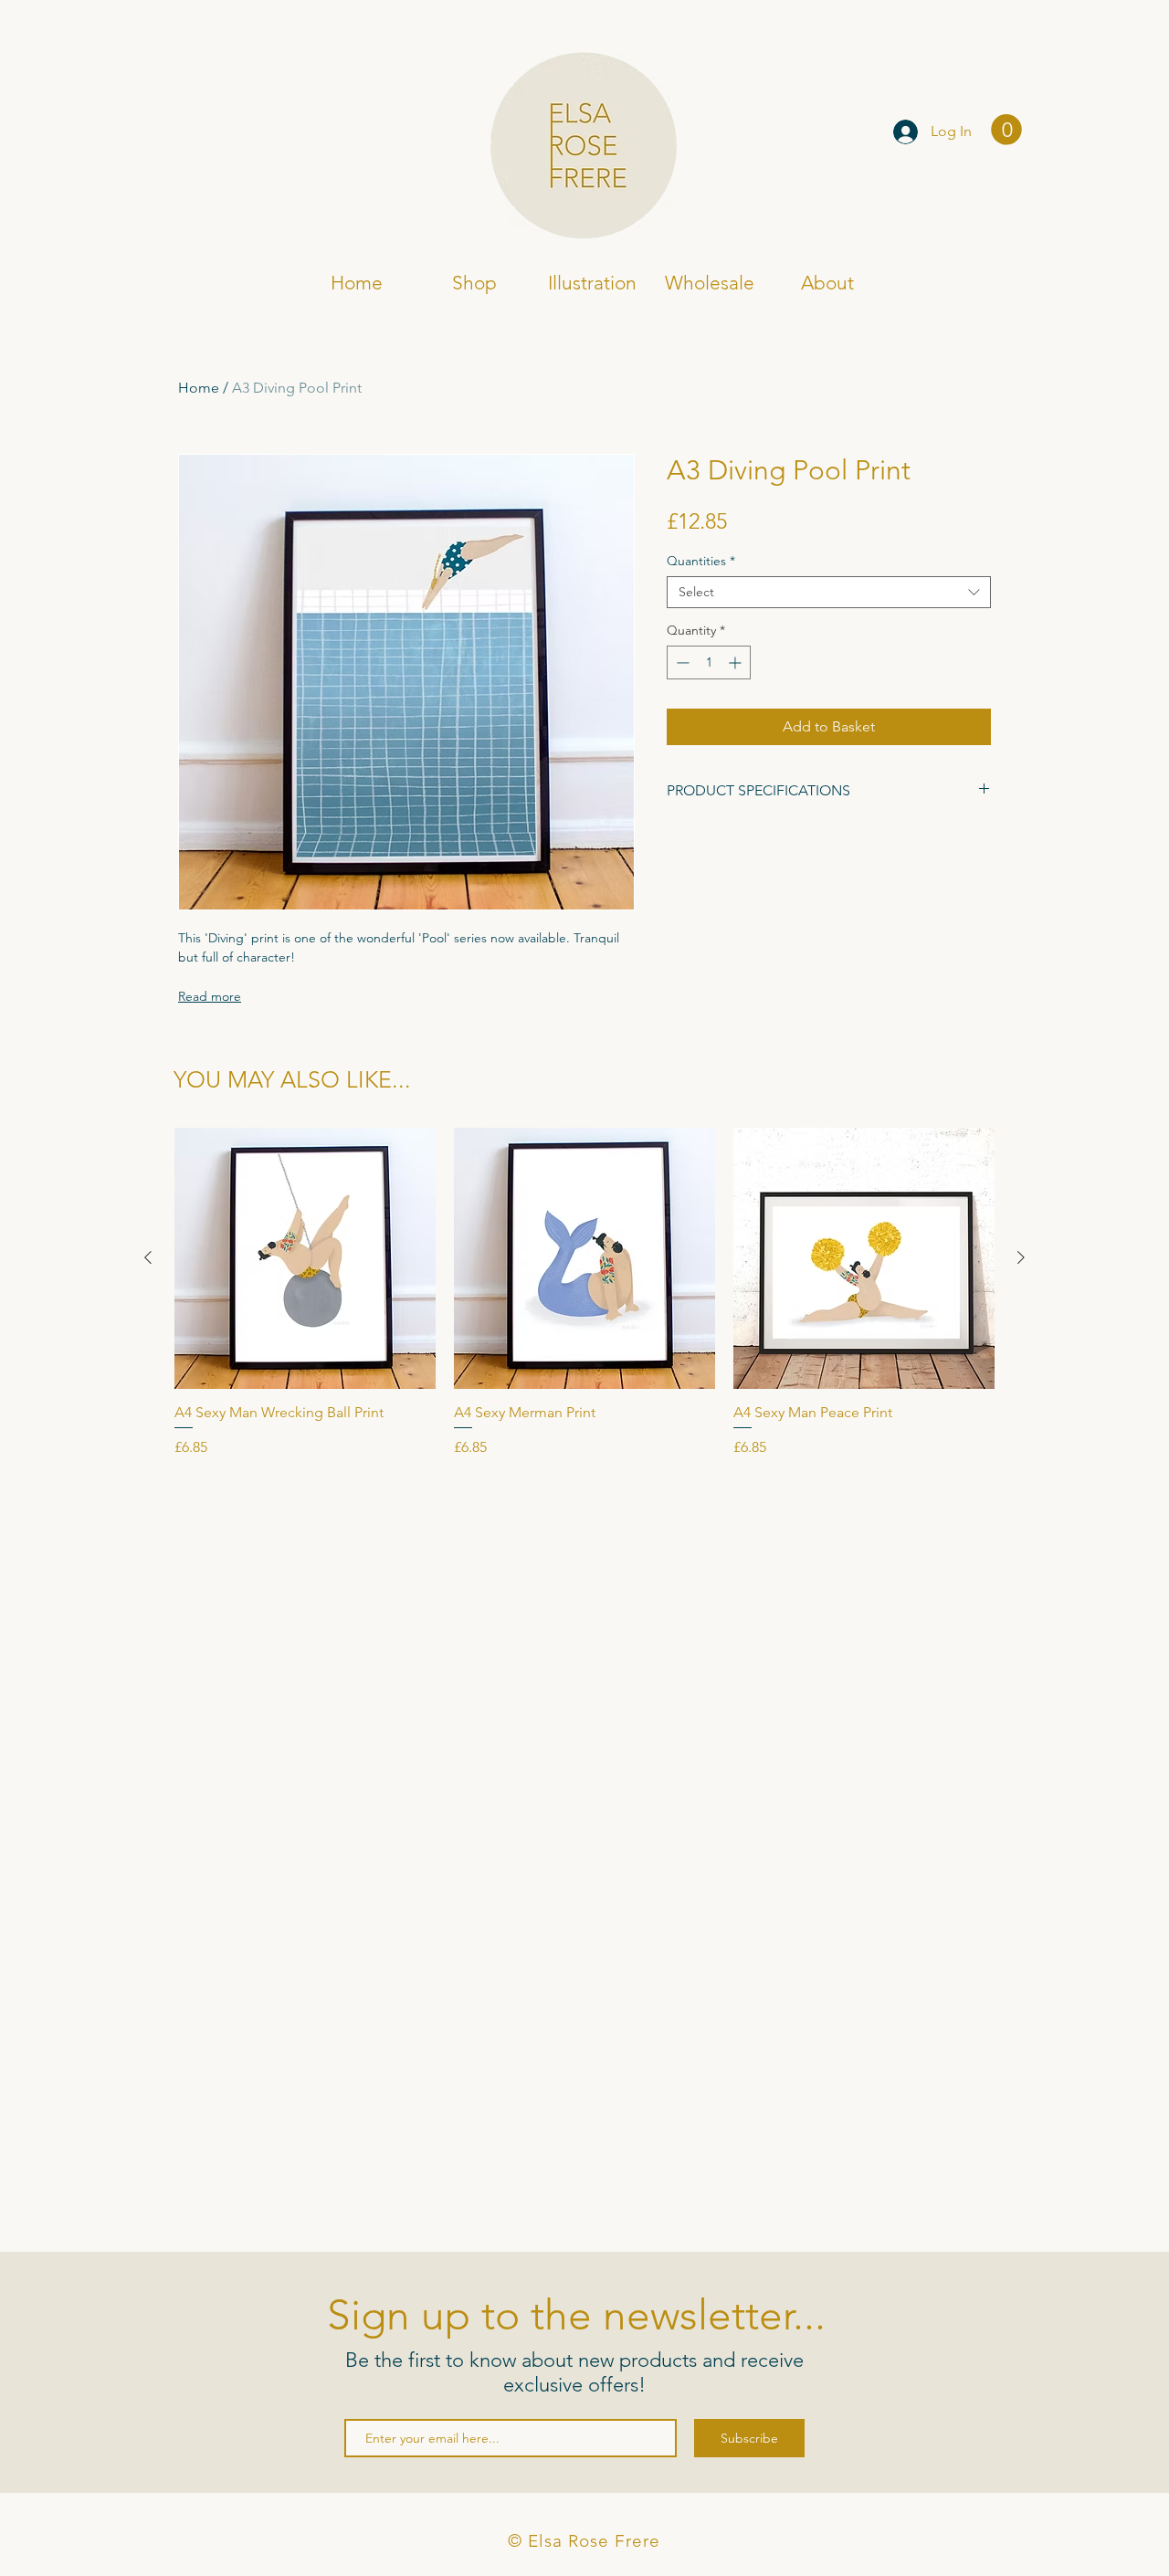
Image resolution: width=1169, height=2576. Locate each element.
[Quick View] (305, 1258)
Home (199, 388)
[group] (584, 1293)
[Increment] (737, 662)
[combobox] (829, 592)
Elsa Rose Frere (253, 134)
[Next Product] (1021, 1257)
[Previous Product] (148, 1257)
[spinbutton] (709, 662)
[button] (1006, 130)
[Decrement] (681, 662)
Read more (210, 996)
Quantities (701, 561)
